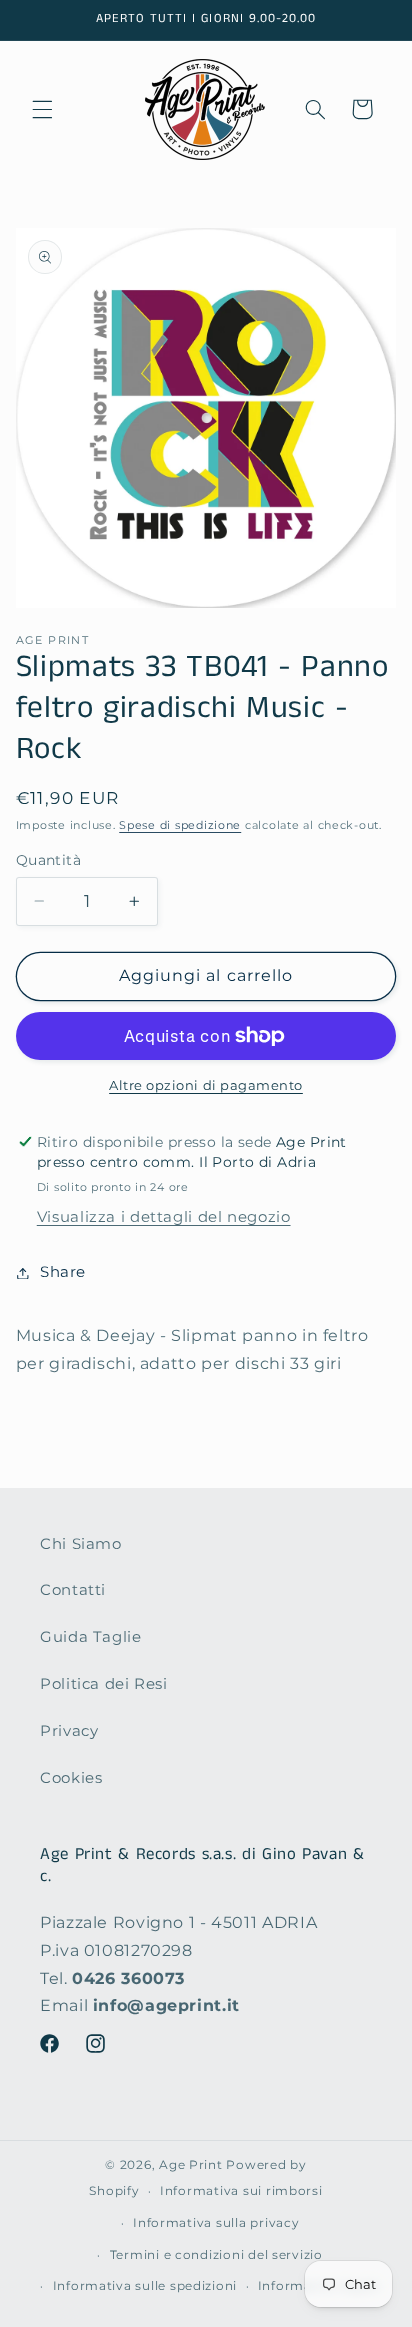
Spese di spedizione (180, 825)
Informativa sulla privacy (216, 2223)
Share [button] (63, 1272)
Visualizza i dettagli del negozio (164, 1217)
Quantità (48, 860)
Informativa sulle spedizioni (145, 2286)
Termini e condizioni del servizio (216, 2255)
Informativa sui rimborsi (241, 2191)
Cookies (71, 1778)
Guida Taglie (91, 1637)
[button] (42, 109)
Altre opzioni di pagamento (206, 1085)
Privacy (69, 1731)
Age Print (191, 2165)
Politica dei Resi (104, 1684)
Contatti (73, 1590)
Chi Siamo (81, 1544)
